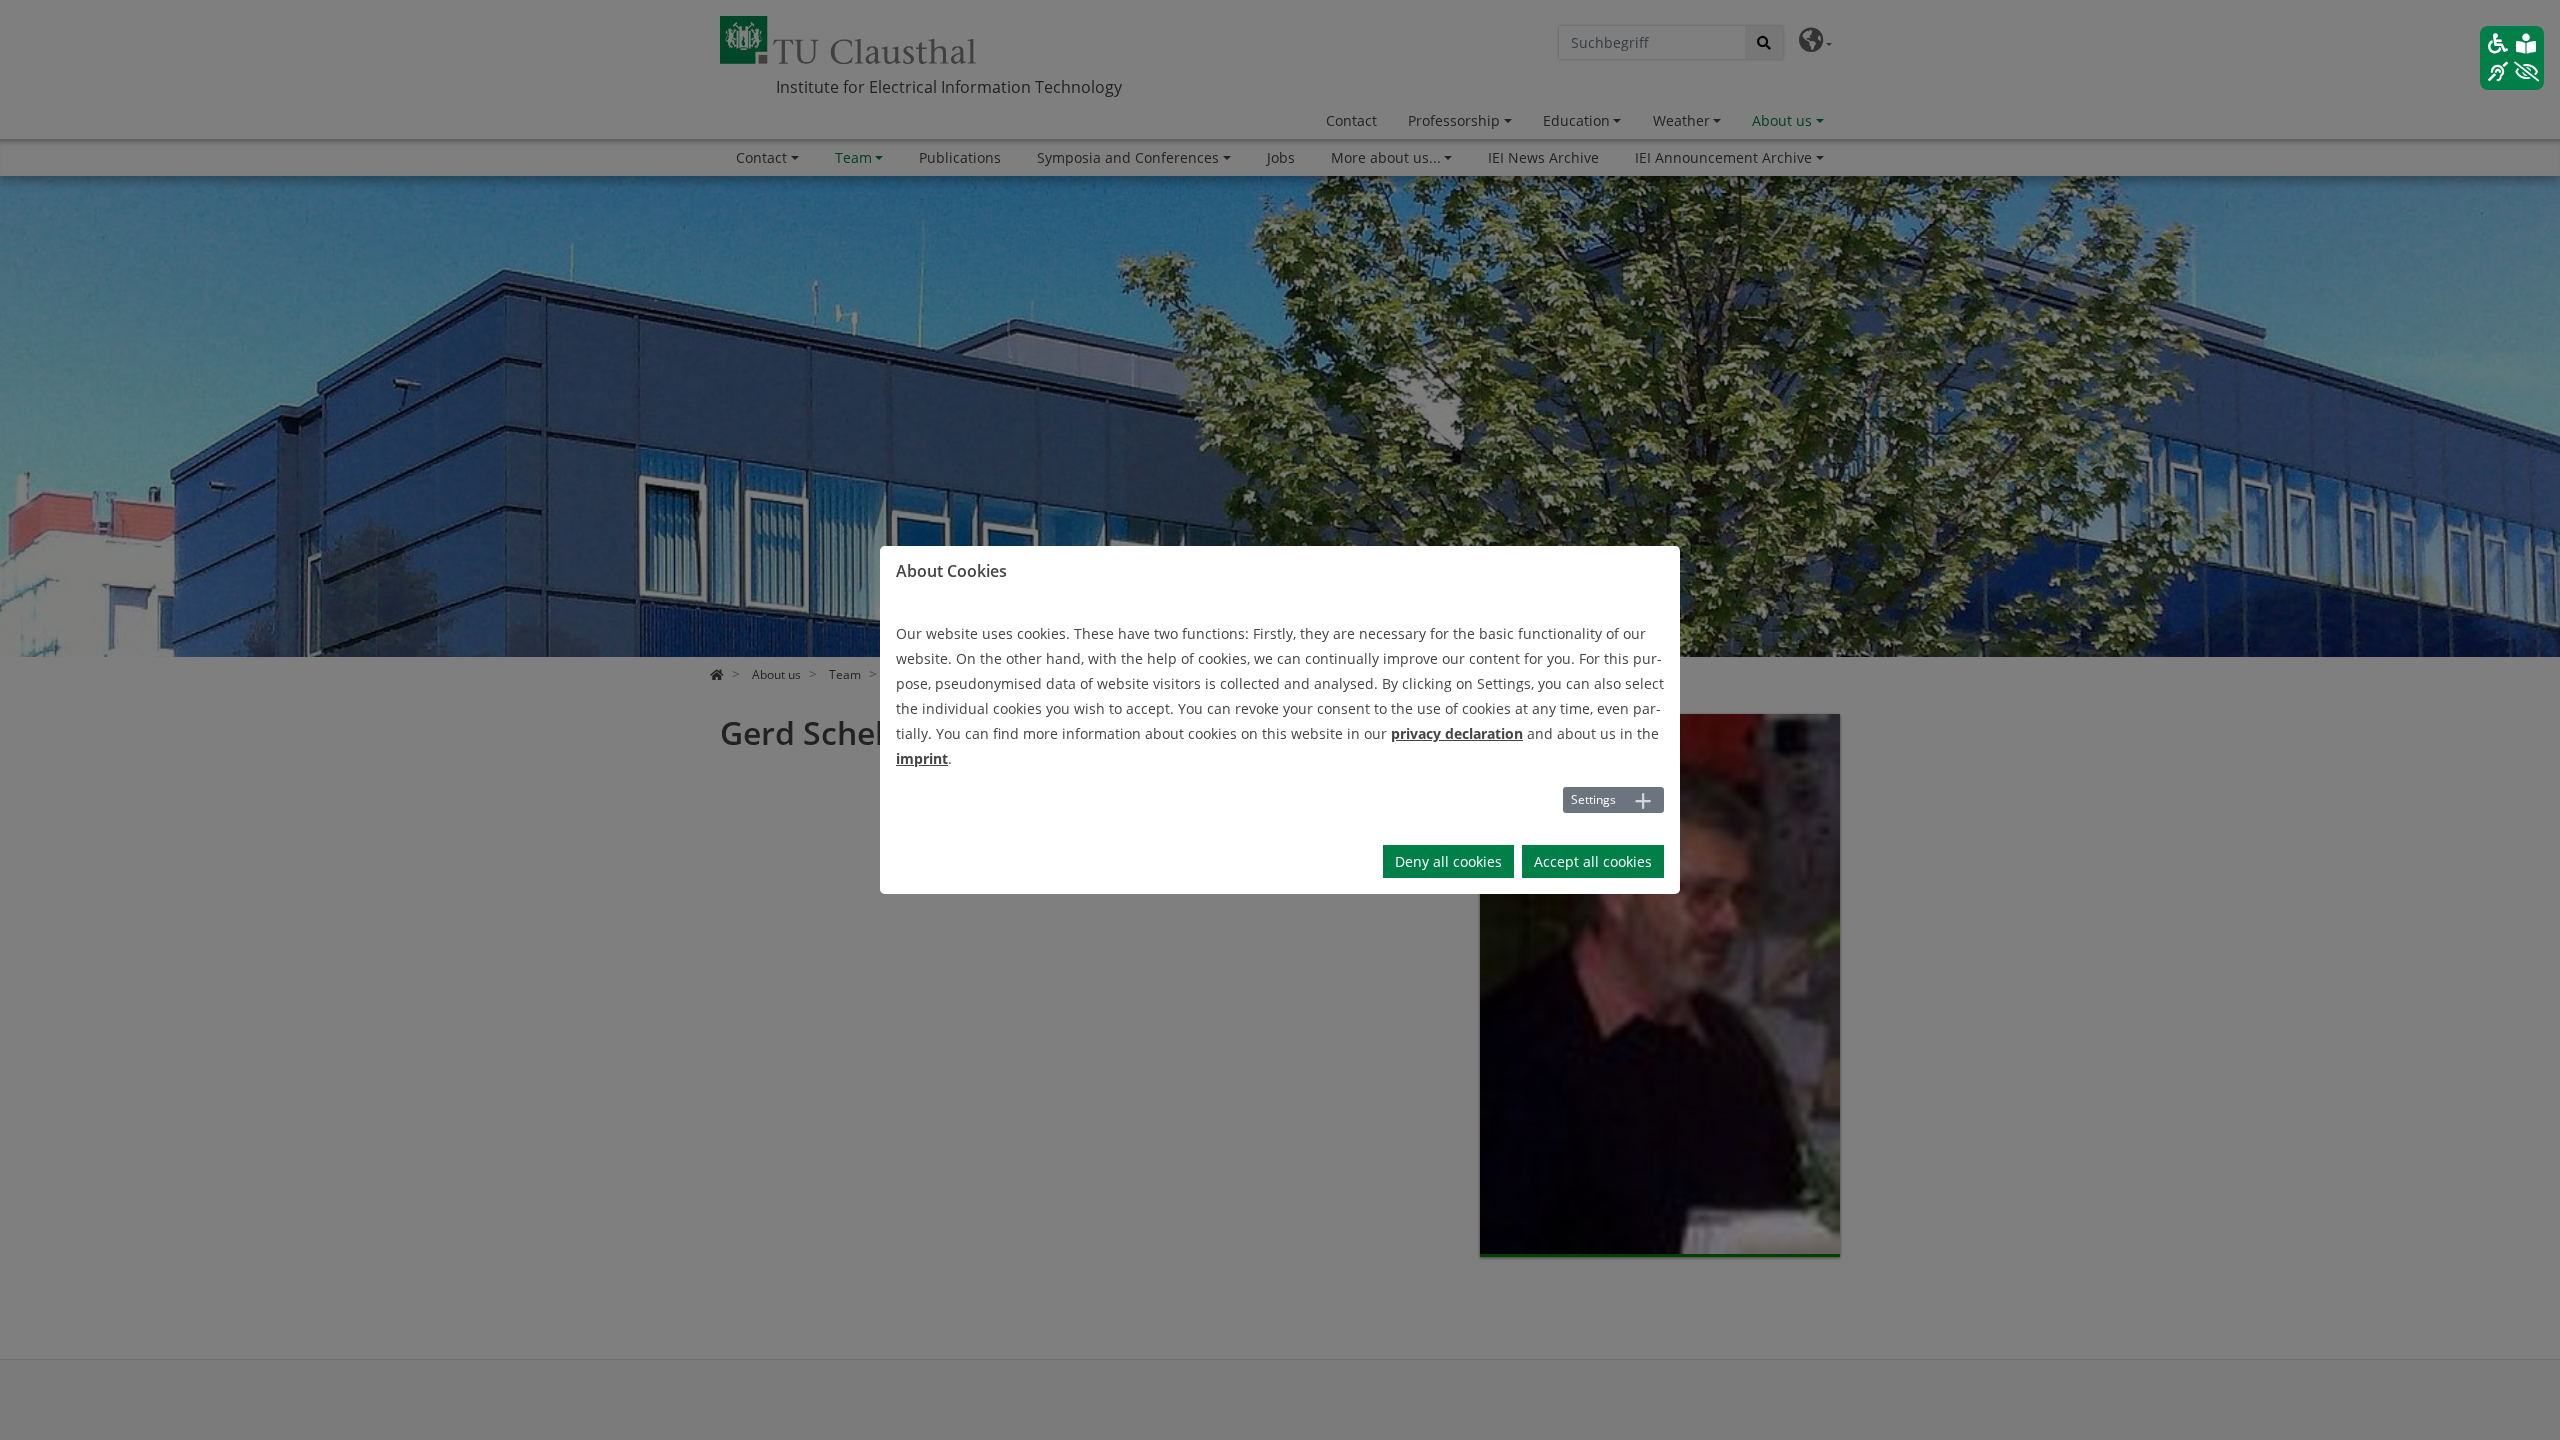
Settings (1593, 799)
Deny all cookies (1448, 861)
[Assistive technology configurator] (2512, 58)
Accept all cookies (1593, 861)
